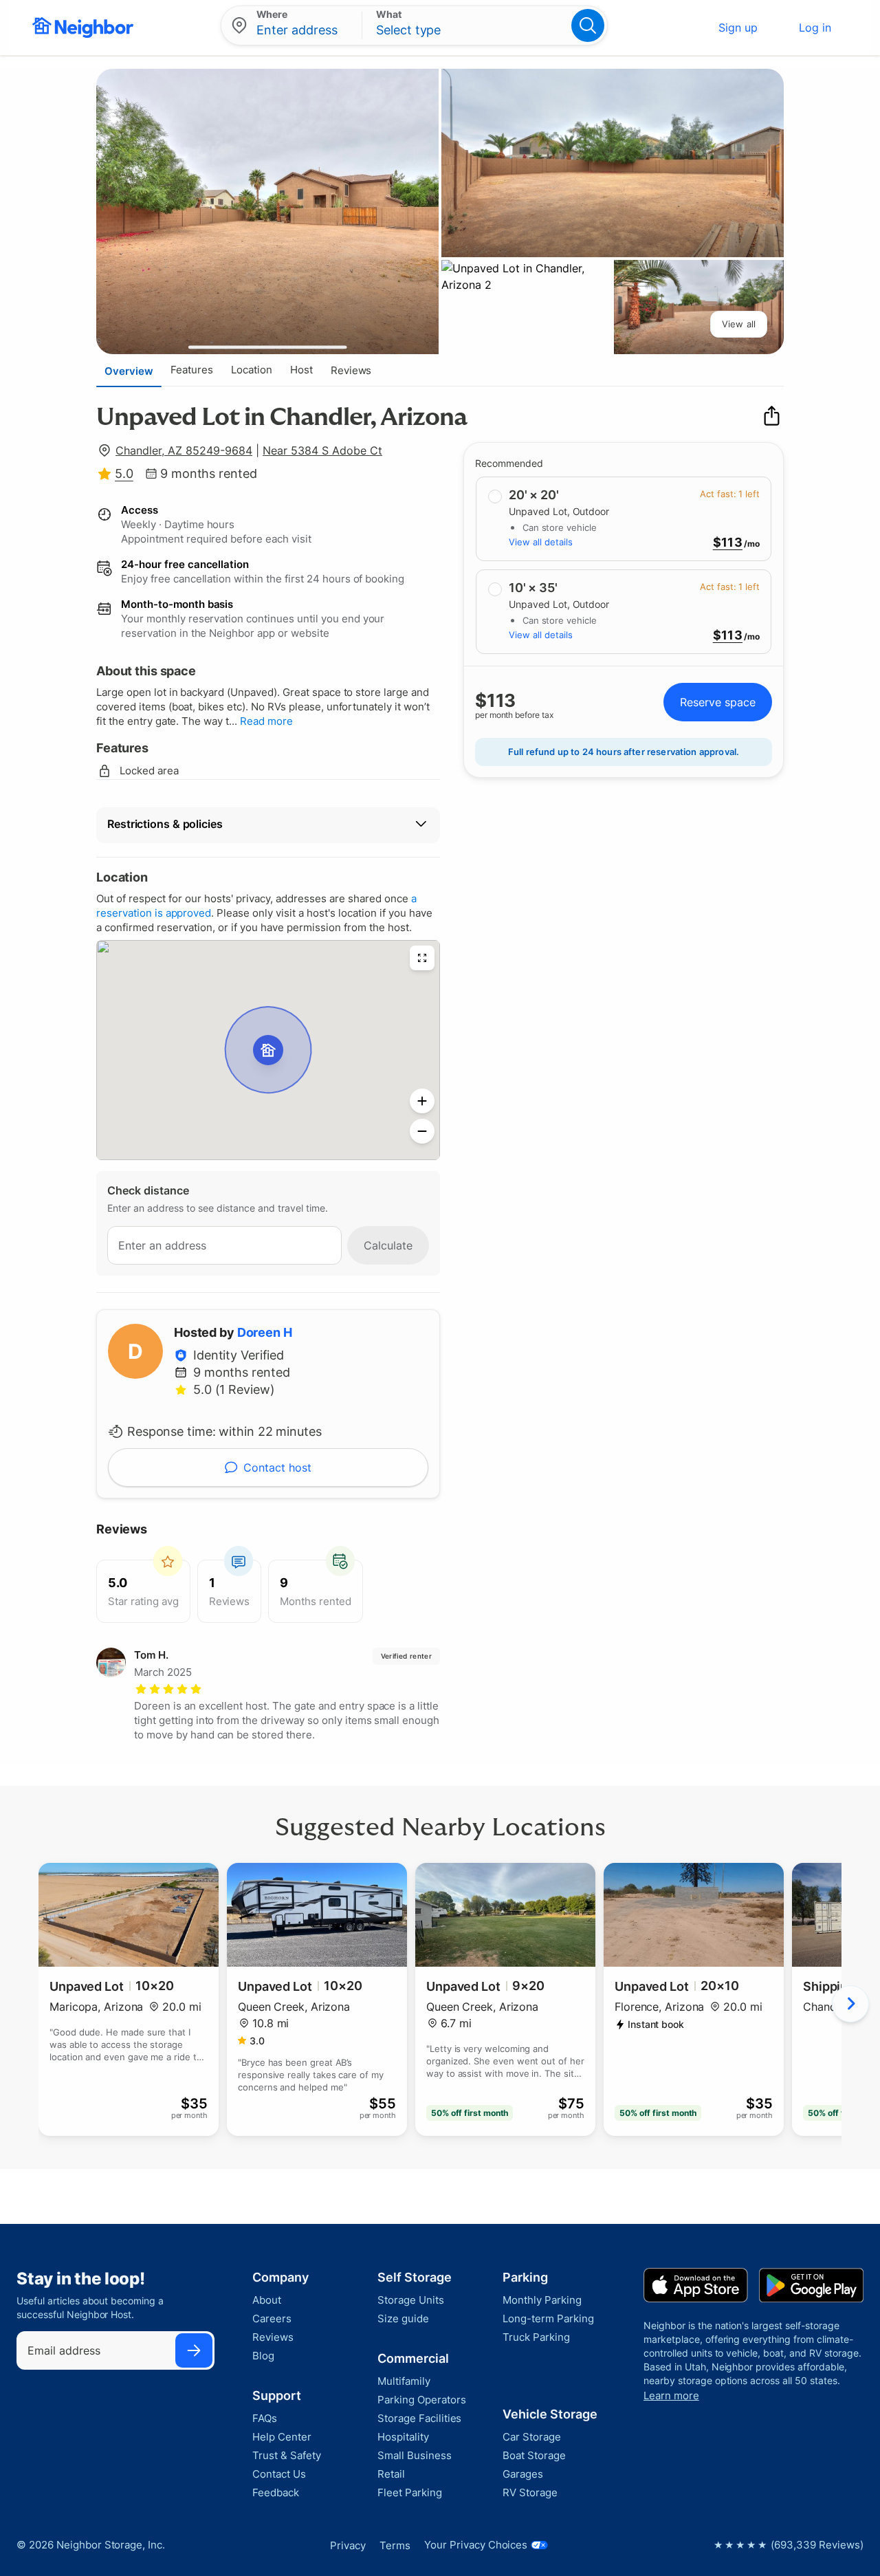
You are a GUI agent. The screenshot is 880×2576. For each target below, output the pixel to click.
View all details (541, 542)
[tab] (129, 371)
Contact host (277, 1467)
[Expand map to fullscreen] (422, 958)
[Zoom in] (422, 1101)
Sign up (738, 28)
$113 (728, 543)
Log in (815, 28)
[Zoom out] (422, 1131)
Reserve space (718, 702)
